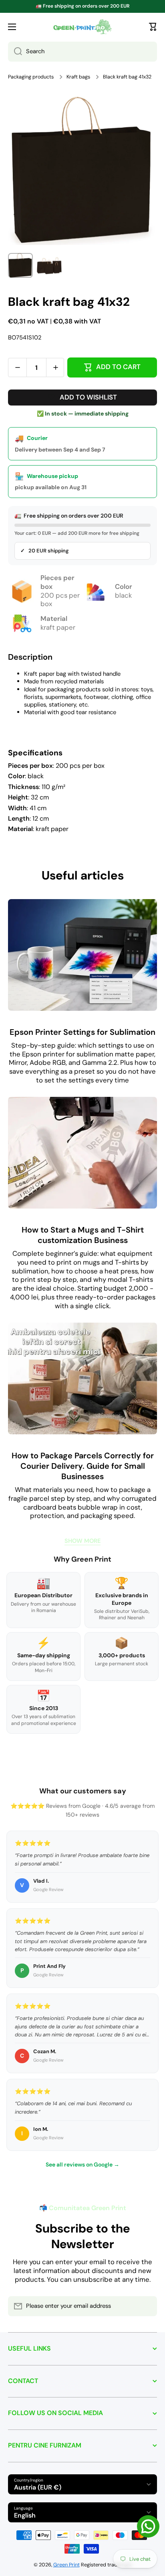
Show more (82, 1541)
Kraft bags (78, 77)
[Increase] (55, 367)
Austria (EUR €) (38, 2487)
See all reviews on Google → (82, 2164)
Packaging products (31, 77)
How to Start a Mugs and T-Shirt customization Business (83, 1235)
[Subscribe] (147, 2306)
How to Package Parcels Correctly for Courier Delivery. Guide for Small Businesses (83, 1466)
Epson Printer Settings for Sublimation (82, 1032)
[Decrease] (17, 367)
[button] (153, 27)
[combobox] (82, 52)
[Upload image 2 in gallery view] (49, 265)
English (25, 2515)
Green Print (66, 2565)
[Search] (15, 52)
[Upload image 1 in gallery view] (20, 265)
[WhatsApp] (148, 2526)
